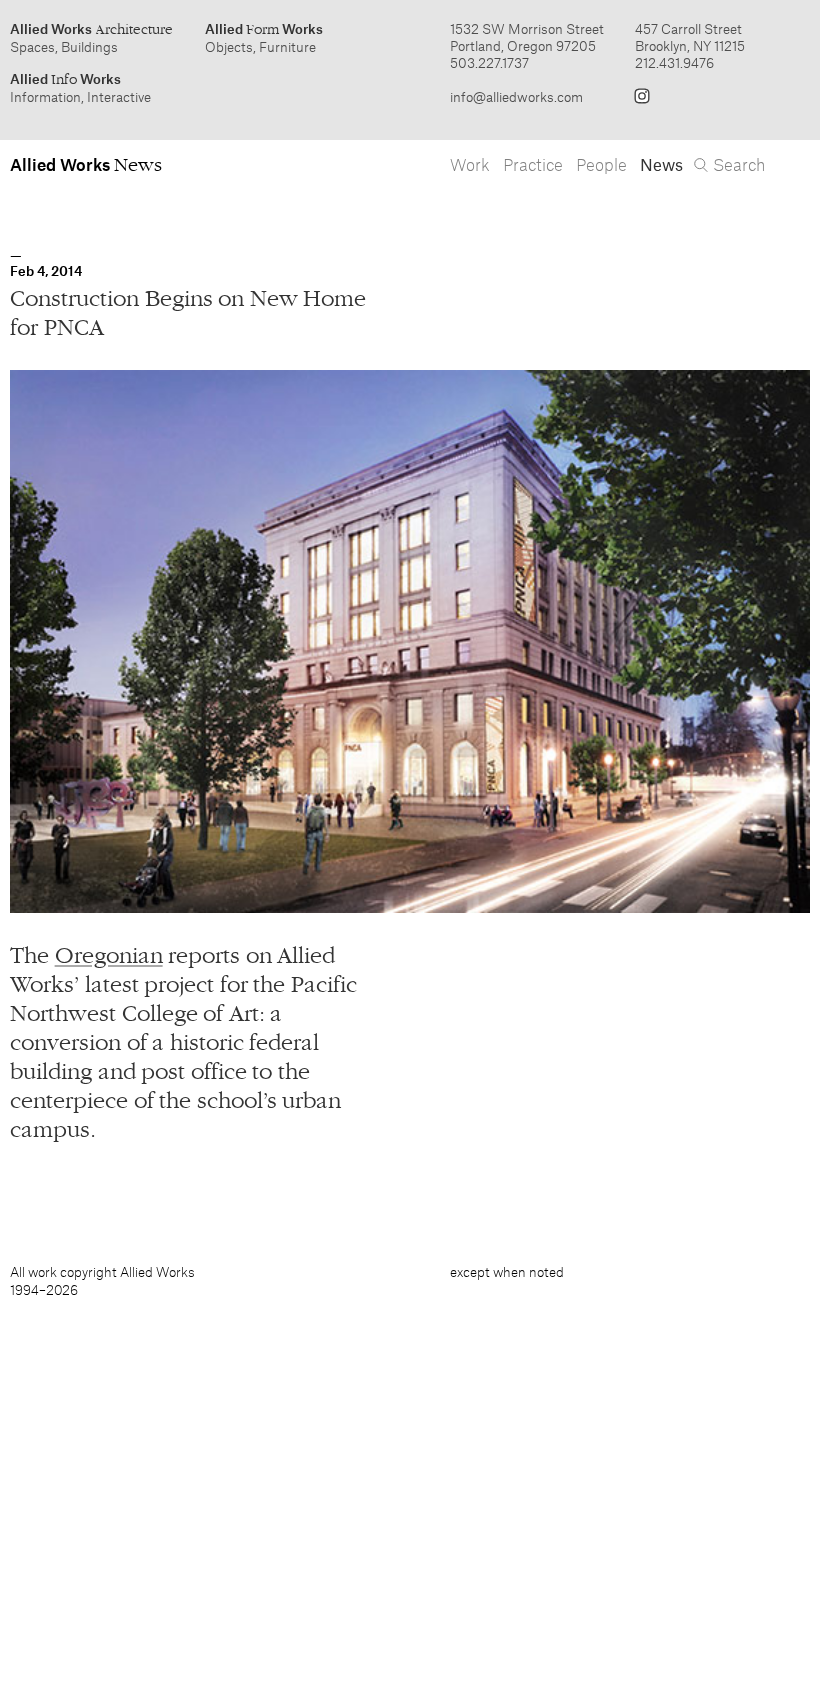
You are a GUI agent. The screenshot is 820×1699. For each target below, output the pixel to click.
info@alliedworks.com (516, 96)
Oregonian (109, 955)
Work (470, 164)
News (661, 164)
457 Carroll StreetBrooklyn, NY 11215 (690, 37)
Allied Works (91, 28)
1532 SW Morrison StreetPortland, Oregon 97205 (527, 37)
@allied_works (642, 96)
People (601, 164)
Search (739, 164)
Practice (533, 164)
